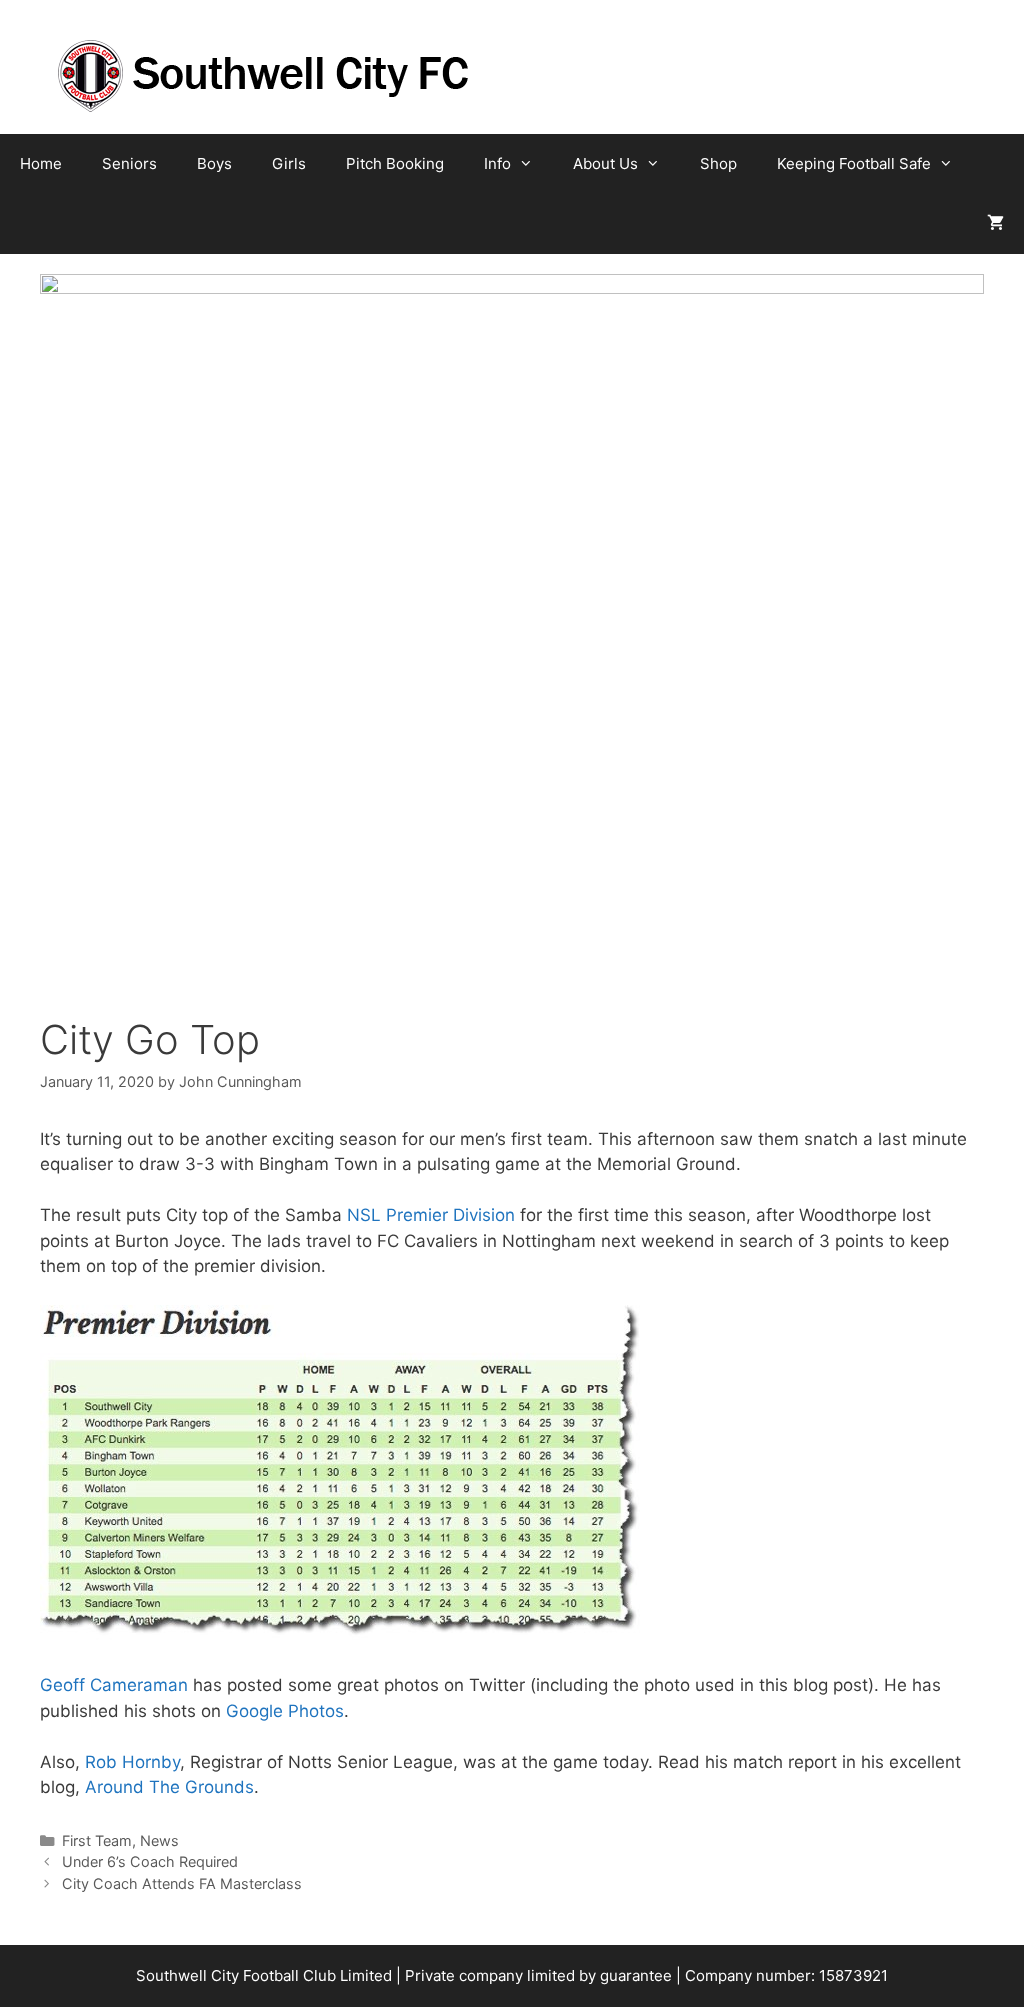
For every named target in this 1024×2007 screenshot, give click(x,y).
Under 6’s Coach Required (150, 1861)
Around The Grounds (169, 1787)
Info (497, 163)
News (159, 1840)
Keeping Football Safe (854, 163)
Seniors (129, 163)
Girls (289, 163)
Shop (718, 163)
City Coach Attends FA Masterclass (182, 1883)
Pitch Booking (395, 163)
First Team (97, 1840)
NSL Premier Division (431, 1215)
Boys (214, 163)
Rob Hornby (132, 1762)
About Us (605, 163)
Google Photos (285, 1711)
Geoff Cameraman (114, 1685)
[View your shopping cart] (995, 224)
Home (41, 163)
